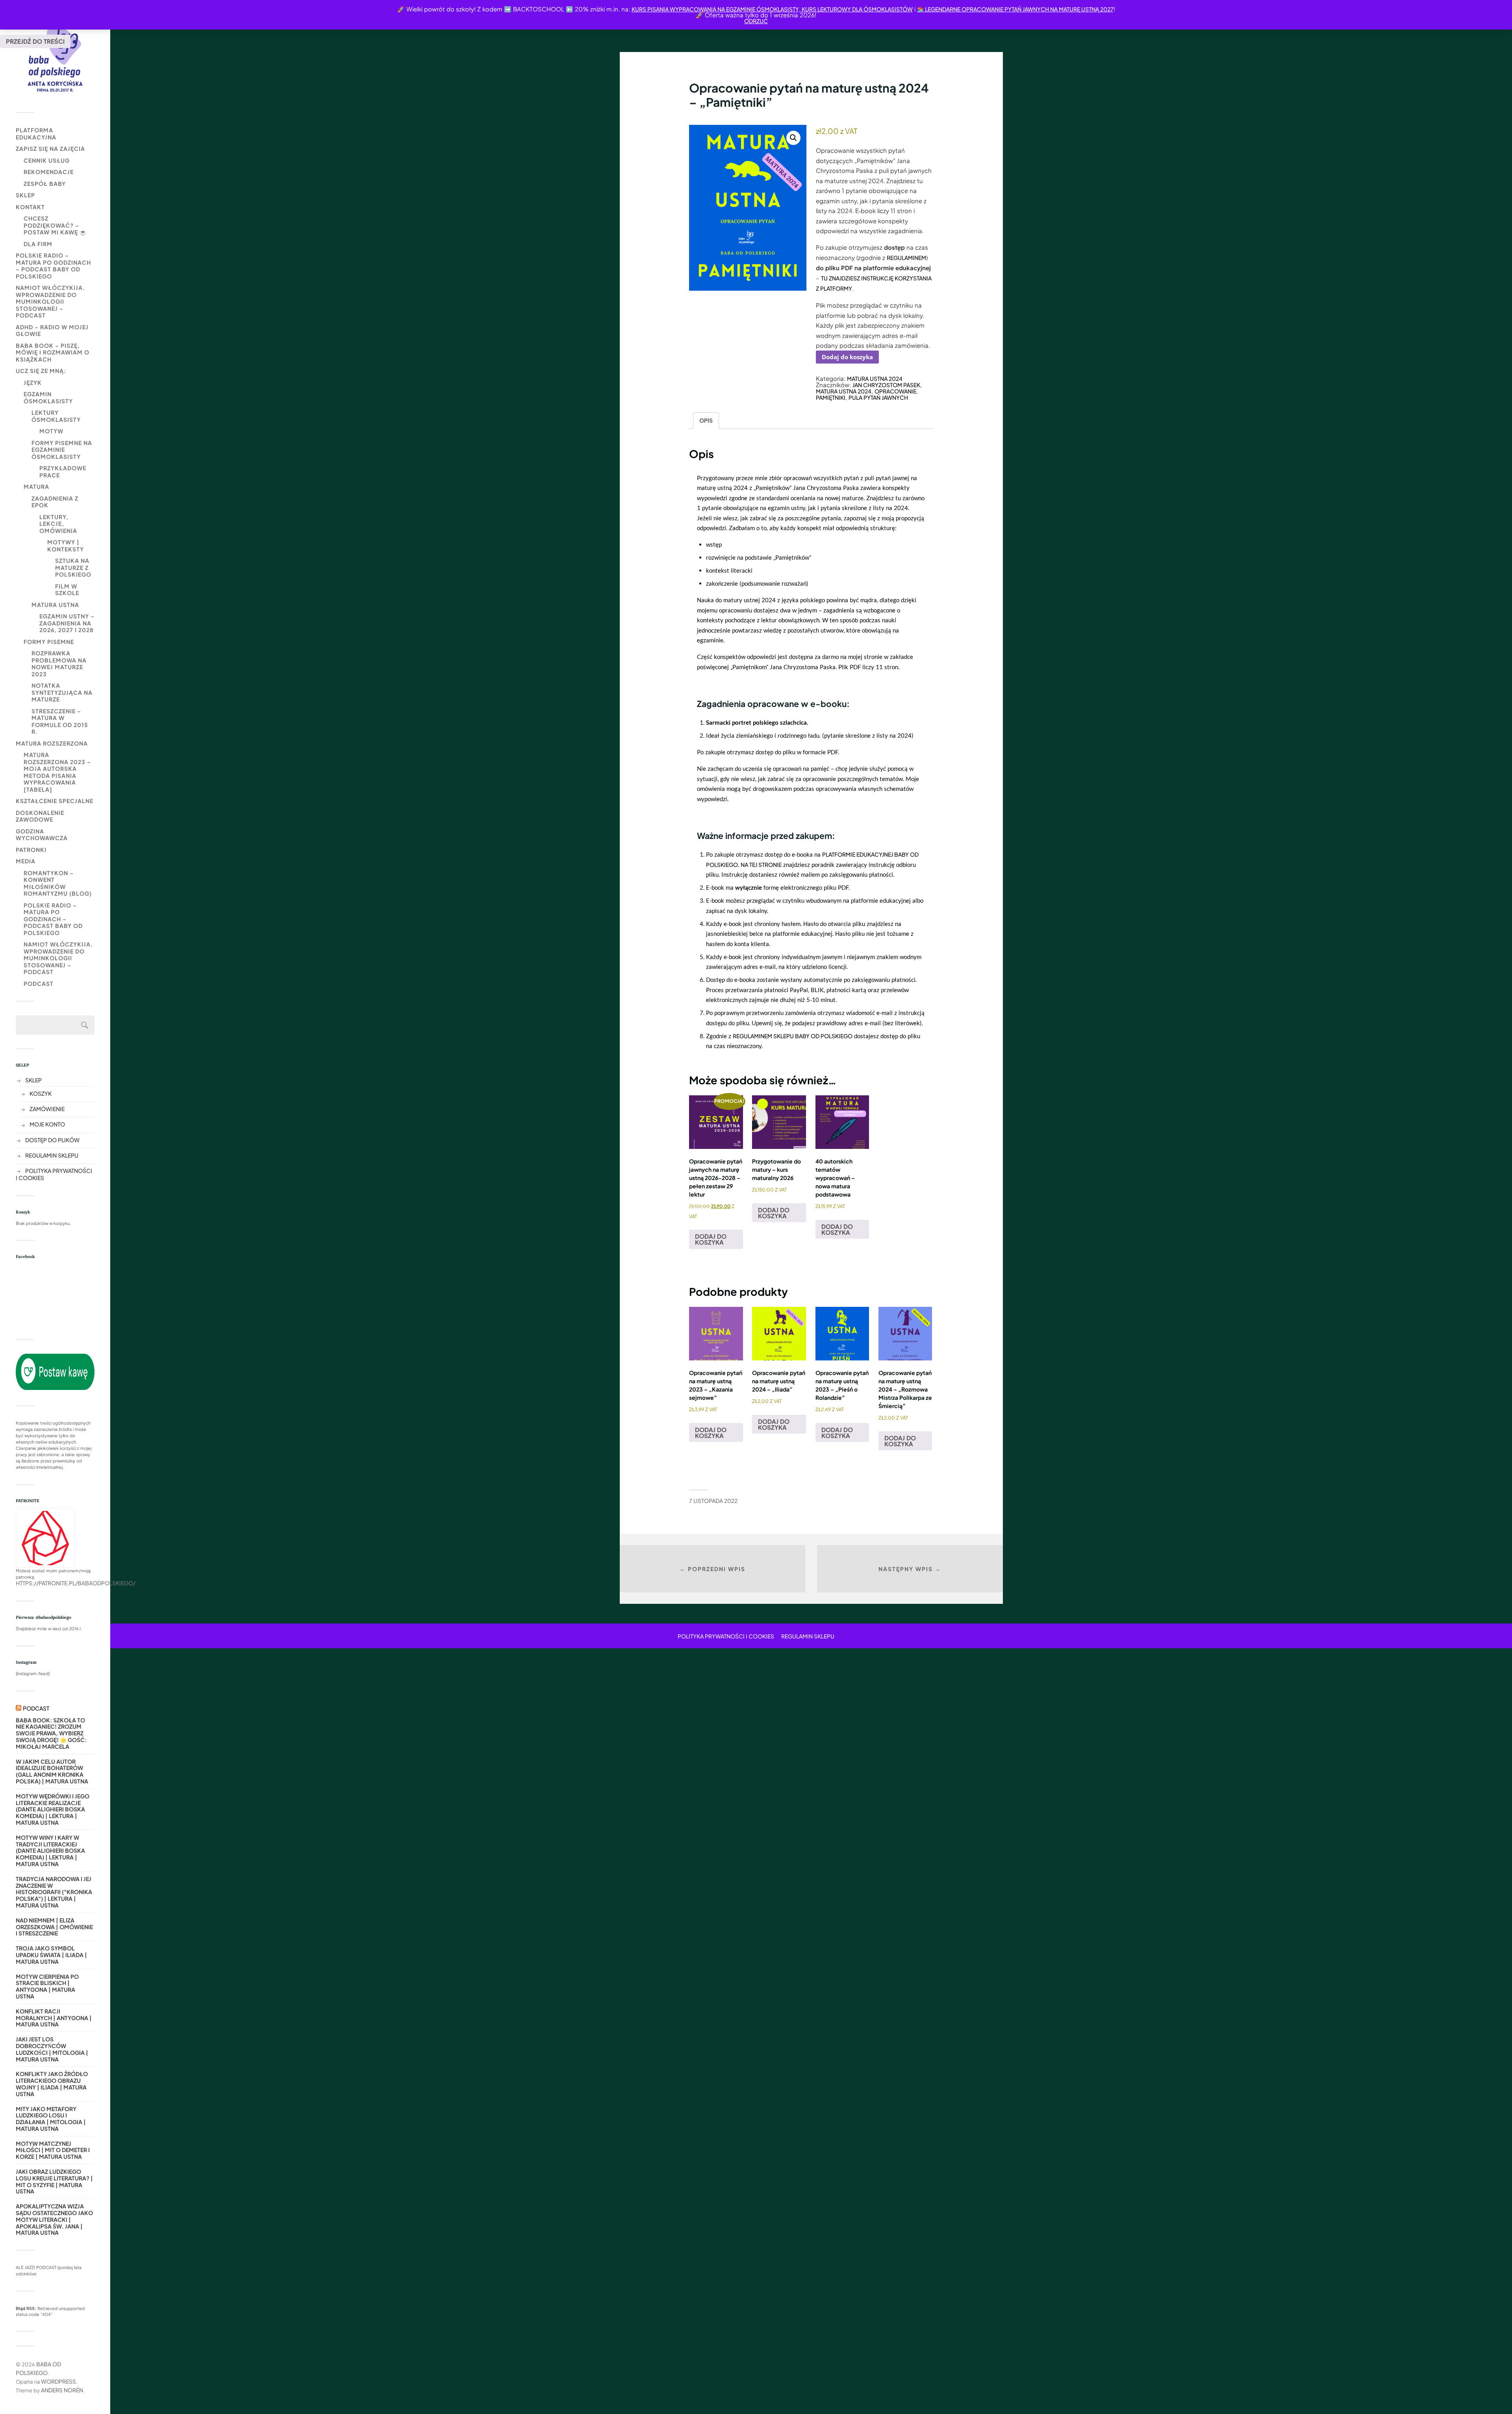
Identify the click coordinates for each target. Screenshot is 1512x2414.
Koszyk (41, 1093)
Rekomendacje (49, 172)
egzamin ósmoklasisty (48, 397)
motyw (51, 431)
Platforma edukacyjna (36, 134)
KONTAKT (30, 207)
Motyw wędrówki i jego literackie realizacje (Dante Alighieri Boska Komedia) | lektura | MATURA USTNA (53, 1809)
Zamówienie (47, 1109)
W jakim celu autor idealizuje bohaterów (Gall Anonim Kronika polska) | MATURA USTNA (52, 1771)
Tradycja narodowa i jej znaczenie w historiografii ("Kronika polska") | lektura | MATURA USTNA (54, 1892)
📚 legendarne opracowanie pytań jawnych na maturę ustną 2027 (1015, 9)
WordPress (58, 2381)
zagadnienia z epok (55, 502)
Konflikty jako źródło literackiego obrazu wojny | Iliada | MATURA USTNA (52, 2084)
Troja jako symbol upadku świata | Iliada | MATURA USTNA (51, 1955)
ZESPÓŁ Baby (45, 184)
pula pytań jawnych (878, 397)
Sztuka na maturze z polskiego (73, 567)
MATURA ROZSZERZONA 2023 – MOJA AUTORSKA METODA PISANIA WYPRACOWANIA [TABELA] (57, 772)
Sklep (25, 195)
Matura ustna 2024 (875, 379)
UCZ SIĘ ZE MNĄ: (41, 371)
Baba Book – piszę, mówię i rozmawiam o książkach (53, 352)
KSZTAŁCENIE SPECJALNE (55, 801)
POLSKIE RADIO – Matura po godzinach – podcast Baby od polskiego (53, 266)
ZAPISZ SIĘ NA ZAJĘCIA (50, 148)
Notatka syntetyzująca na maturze (62, 692)
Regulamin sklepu (52, 1155)
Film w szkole (67, 590)
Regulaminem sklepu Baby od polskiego (793, 1036)
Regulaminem (906, 258)
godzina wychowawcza (42, 835)
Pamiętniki (831, 397)
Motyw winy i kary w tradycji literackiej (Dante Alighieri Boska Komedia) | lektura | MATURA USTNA (50, 1851)
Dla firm (38, 244)
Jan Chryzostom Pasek (886, 385)
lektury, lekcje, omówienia (58, 524)
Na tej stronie (761, 865)
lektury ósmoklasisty (56, 416)
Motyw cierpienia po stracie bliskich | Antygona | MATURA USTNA (47, 1986)
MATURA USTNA (55, 605)
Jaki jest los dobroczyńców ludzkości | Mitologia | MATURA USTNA (52, 2049)
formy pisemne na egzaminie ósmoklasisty (62, 450)
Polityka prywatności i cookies (726, 1636)
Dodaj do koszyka (847, 357)
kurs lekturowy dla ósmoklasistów (857, 9)
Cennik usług (47, 160)
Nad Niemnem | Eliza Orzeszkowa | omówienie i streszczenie (54, 1927)
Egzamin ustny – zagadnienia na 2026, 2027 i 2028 (67, 623)
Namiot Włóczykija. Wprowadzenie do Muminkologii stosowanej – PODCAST (50, 301)
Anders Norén (62, 2390)
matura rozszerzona (52, 743)
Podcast (39, 983)
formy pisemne (49, 642)
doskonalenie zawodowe (40, 816)
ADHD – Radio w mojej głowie (52, 330)
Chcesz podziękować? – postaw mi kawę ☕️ (55, 225)
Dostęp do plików (52, 1140)
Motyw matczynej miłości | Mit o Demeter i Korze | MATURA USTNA (53, 2150)
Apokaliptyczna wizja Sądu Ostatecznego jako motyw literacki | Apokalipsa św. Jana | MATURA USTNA (54, 2219)
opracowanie (895, 391)
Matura (36, 486)
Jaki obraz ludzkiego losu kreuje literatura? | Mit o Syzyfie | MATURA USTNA (54, 2181)
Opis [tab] (706, 420)
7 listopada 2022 (713, 1501)
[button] (793, 138)
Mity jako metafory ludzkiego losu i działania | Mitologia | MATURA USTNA (51, 2119)
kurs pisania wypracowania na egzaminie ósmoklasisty (715, 9)
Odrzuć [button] (756, 21)
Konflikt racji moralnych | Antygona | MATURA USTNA (54, 2018)
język (33, 382)
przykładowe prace (63, 471)
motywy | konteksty (66, 546)
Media (26, 861)
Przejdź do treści (35, 41)
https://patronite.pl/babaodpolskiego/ (76, 1583)
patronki (31, 850)
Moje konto (47, 1124)
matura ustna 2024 (844, 391)
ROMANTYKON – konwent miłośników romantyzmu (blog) (58, 883)
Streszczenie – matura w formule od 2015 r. (60, 721)
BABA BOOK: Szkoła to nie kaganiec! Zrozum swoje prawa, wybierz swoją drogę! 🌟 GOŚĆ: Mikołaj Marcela (51, 1733)
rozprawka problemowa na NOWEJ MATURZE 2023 (59, 663)
